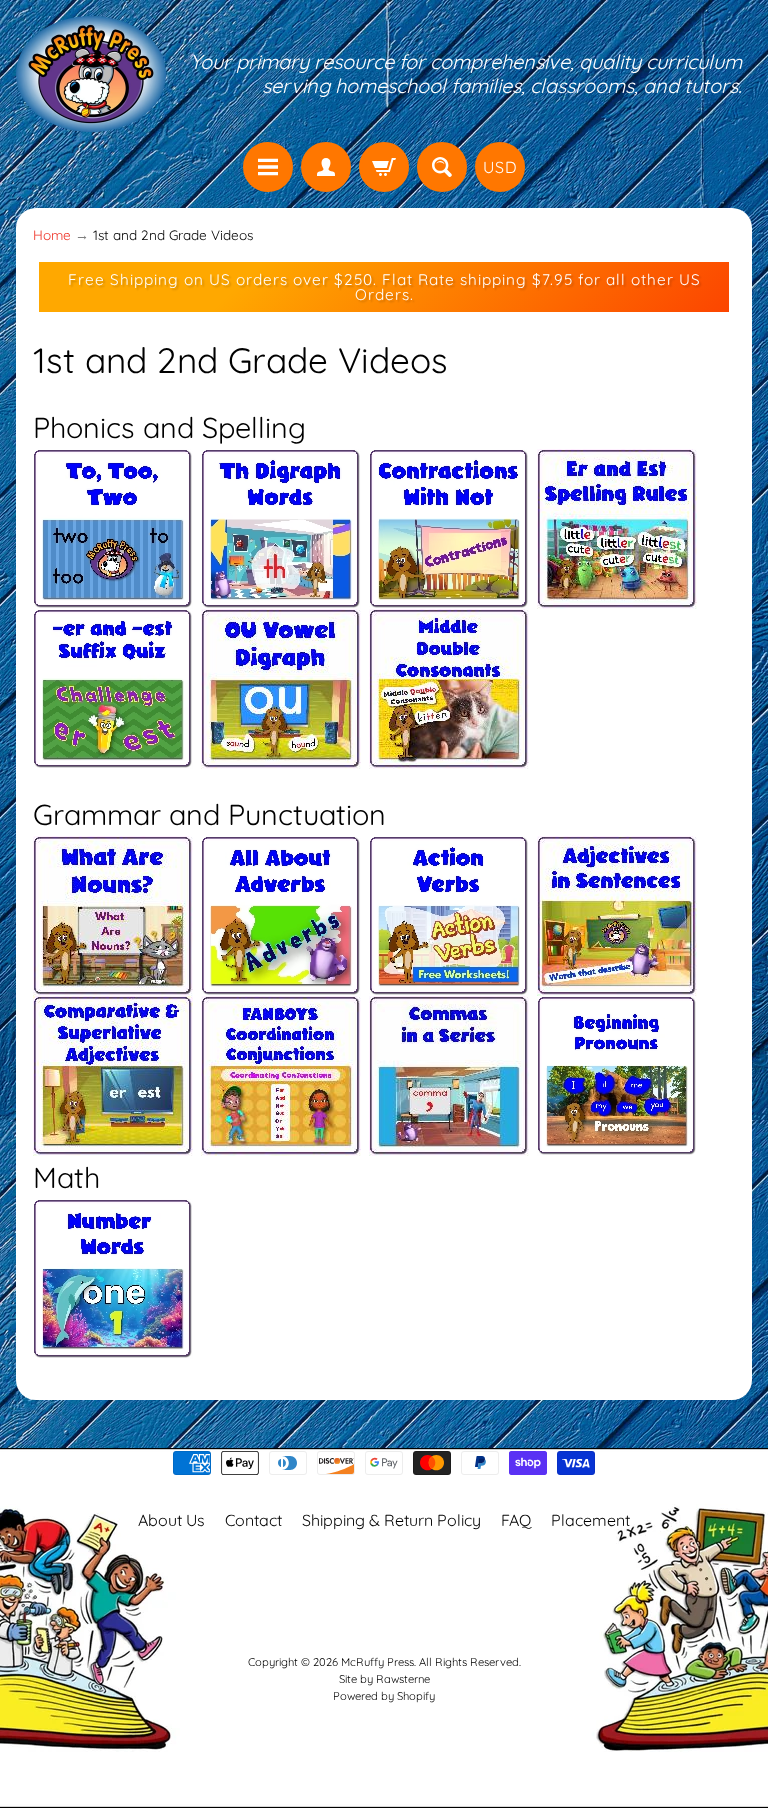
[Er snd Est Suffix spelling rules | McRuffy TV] (617, 597)
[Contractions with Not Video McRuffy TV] (449, 597)
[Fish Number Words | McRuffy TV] (113, 1347)
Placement (590, 1520)
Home (52, 234)
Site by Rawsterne (384, 1679)
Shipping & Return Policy (391, 1520)
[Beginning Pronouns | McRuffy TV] (617, 1134)
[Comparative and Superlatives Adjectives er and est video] (113, 1134)
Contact (253, 1520)
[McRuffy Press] (91, 74)
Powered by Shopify (384, 1696)
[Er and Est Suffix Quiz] (113, 757)
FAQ (516, 1520)
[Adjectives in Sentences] (617, 974)
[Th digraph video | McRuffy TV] (281, 597)
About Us (171, 1520)
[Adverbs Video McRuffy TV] (277, 974)
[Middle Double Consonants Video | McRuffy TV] (449, 757)
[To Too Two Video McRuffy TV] (113, 597)
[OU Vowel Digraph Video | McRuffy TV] (281, 757)
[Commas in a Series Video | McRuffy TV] (449, 1134)
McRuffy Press (377, 1662)
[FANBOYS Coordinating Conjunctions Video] (281, 1134)
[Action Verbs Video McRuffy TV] (449, 974)
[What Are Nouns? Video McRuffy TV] (113, 974)
